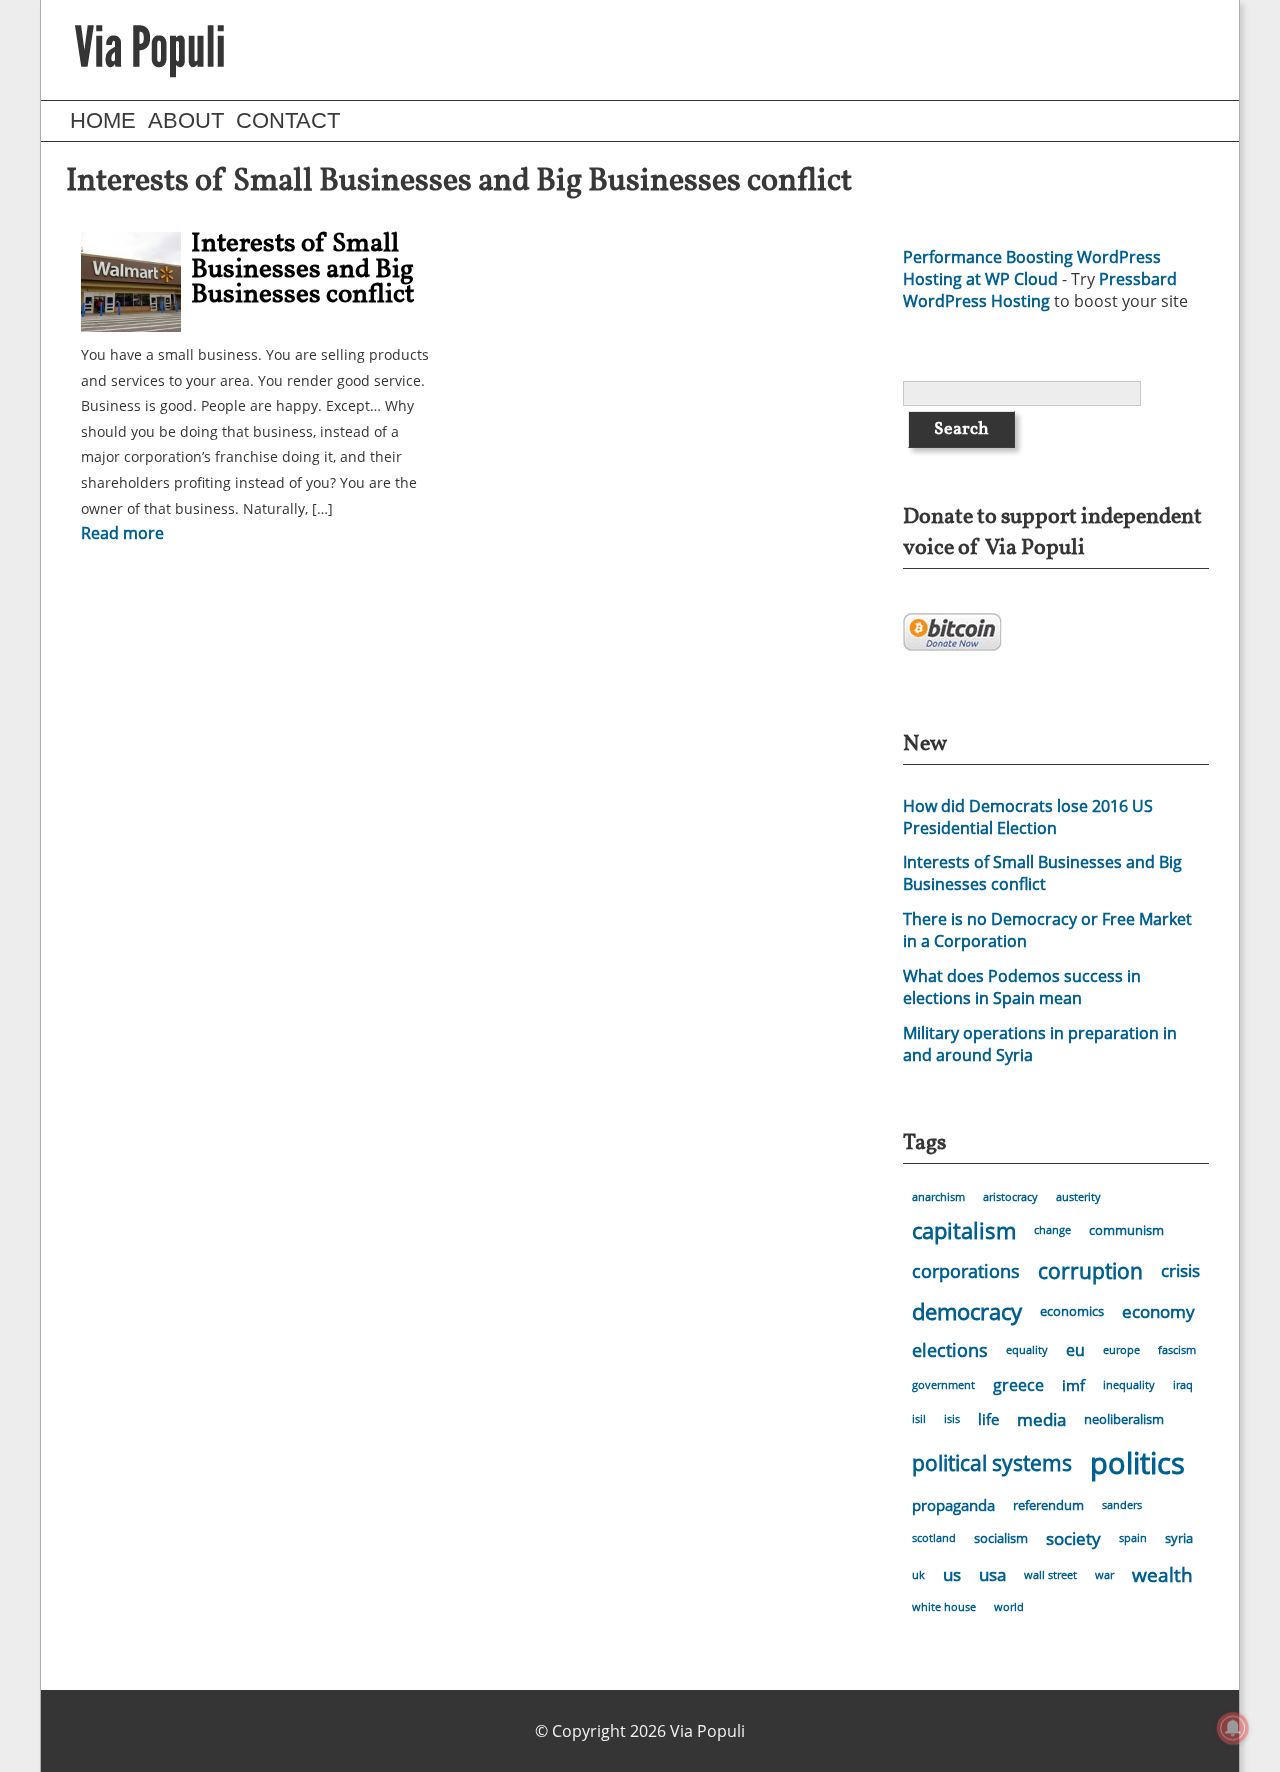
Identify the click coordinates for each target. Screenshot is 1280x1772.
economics (1072, 1311)
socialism (1001, 1538)
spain (1133, 1538)
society (1073, 1538)
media (1041, 1419)
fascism (1177, 1350)
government (943, 1385)
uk (918, 1575)
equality (1027, 1350)
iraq (1183, 1385)
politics (1137, 1463)
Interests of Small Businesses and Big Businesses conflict (302, 269)
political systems (992, 1462)
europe (1121, 1350)
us (952, 1574)
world (1009, 1607)
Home (103, 120)
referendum (1048, 1505)
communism (1126, 1230)
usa (992, 1574)
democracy (967, 1311)
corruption (1090, 1271)
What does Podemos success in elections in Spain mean (1022, 987)
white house (944, 1607)
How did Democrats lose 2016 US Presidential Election (1028, 817)
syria (1179, 1538)
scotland (934, 1538)
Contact (288, 120)
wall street (1050, 1575)
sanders (1122, 1505)
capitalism (964, 1230)
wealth (1162, 1575)
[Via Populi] (149, 50)
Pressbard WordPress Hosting (1040, 290)
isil (919, 1419)
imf (1073, 1385)
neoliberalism (1124, 1419)
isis (952, 1419)
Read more (122, 533)
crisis (1180, 1270)
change (1052, 1230)
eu (1075, 1350)
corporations (966, 1271)
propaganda (953, 1505)
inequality (1129, 1385)
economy (1158, 1311)
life (988, 1419)
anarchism (938, 1197)
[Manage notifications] (1233, 1728)
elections (950, 1350)
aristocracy (1010, 1197)
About (186, 120)
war (1104, 1575)
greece (1018, 1385)
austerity (1078, 1197)
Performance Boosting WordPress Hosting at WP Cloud (1032, 268)
